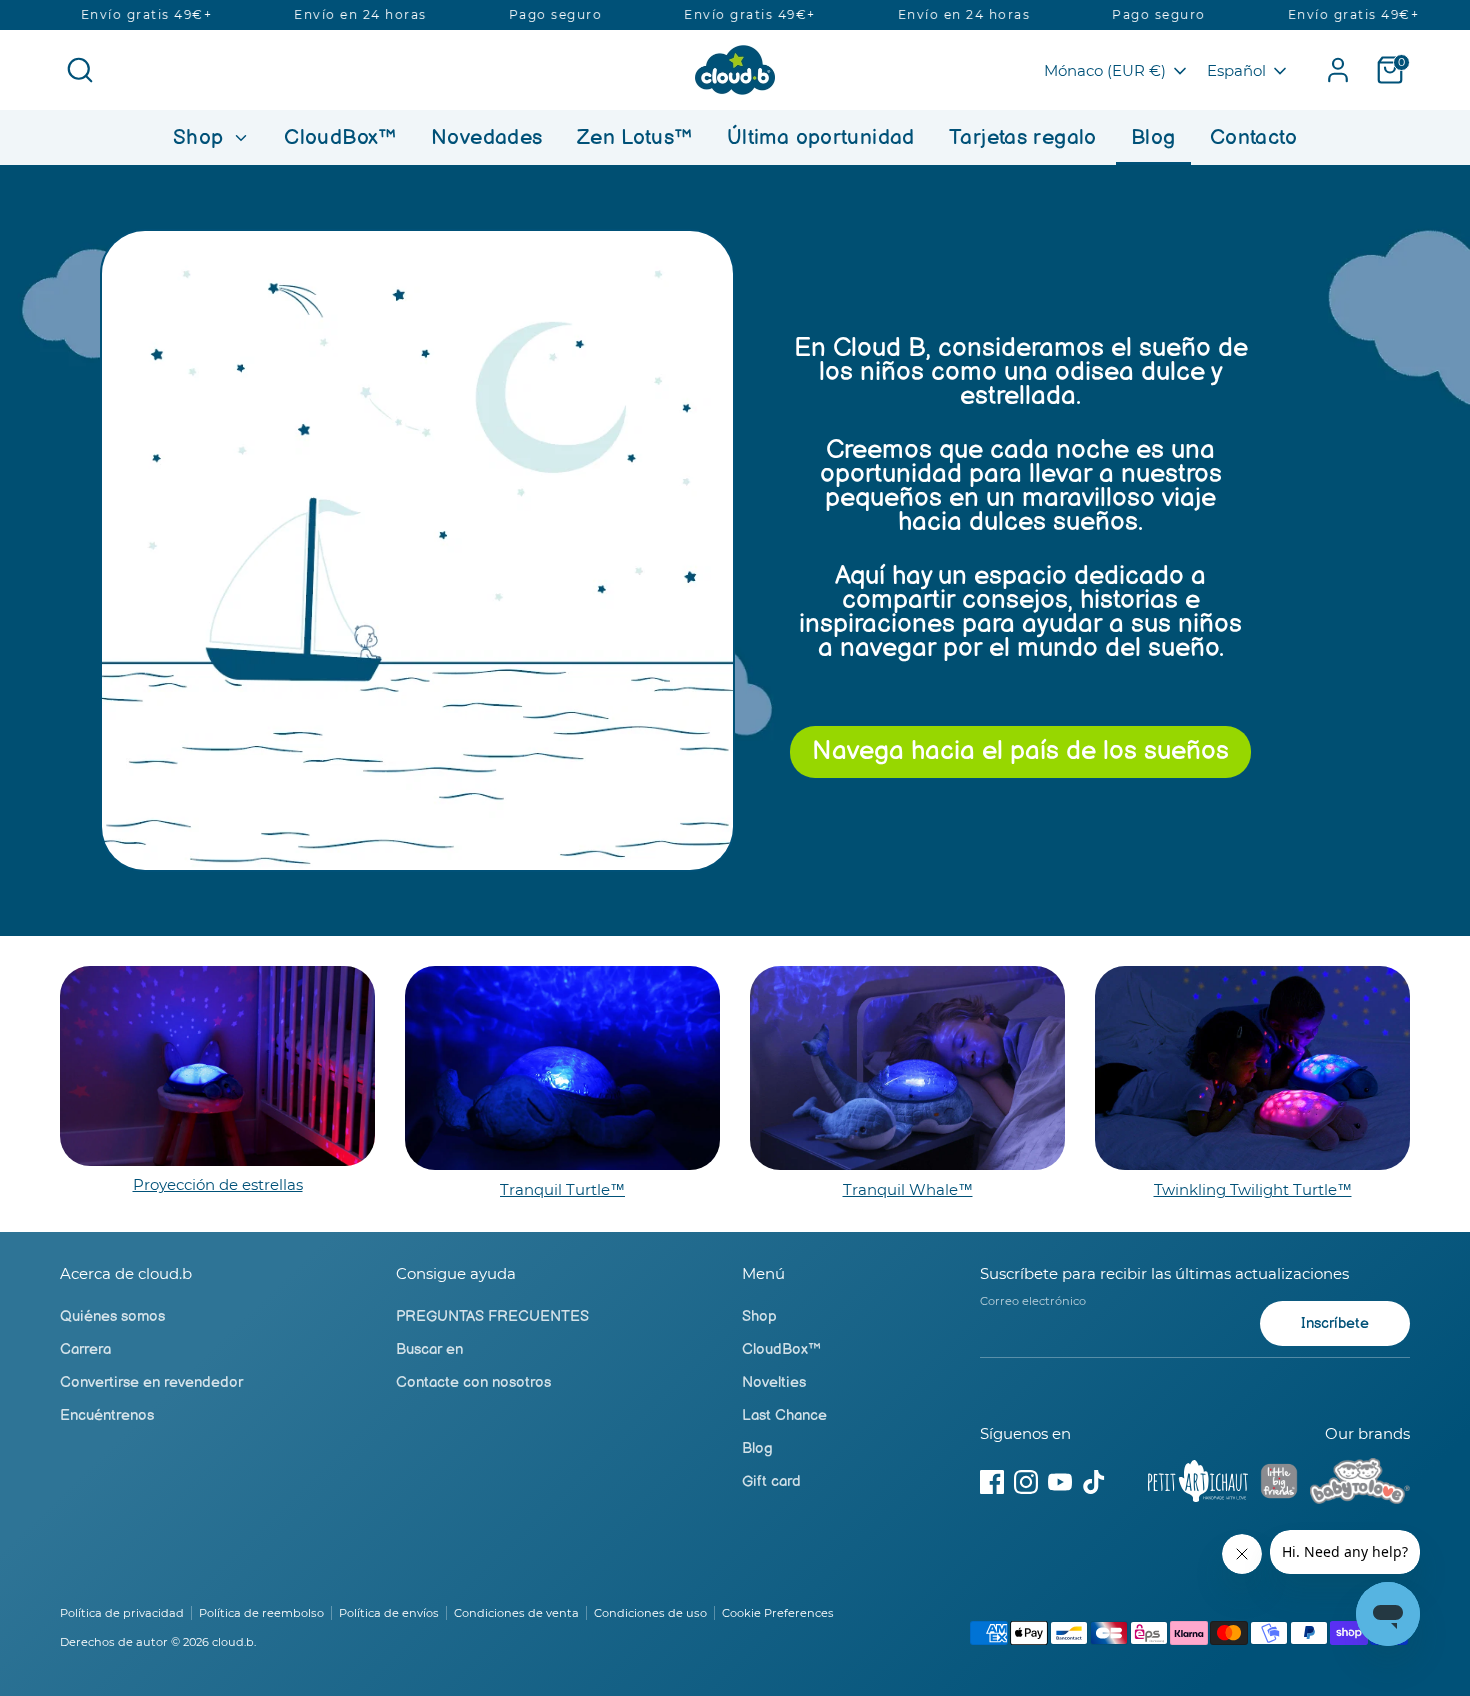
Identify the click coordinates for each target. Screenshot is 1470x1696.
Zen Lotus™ (635, 137)
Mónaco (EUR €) (1105, 70)
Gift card (771, 1481)
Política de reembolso (261, 1613)
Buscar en (429, 1349)
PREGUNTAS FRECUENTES (492, 1316)
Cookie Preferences (778, 1613)
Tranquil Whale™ (908, 1189)
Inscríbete (1335, 1323)
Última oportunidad (821, 137)
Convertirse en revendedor (151, 1382)
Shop (201, 137)
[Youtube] (1060, 1482)
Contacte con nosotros (473, 1382)
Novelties (774, 1382)
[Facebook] (992, 1482)
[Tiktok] (1094, 1482)
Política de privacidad (122, 1613)
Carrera (85, 1349)
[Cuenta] (1338, 70)
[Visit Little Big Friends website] (1279, 1484)
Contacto (1253, 137)
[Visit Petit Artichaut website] (1198, 1485)
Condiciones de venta (516, 1613)
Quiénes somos (112, 1316)
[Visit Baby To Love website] (1360, 1485)
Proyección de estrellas (218, 1184)
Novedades (486, 137)
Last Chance (784, 1415)
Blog (1153, 137)
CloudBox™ (340, 137)
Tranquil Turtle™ (562, 1189)
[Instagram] (1026, 1482)
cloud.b (233, 1642)
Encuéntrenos (107, 1415)
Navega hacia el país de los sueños (1020, 751)
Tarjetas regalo (1023, 137)
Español (1236, 70)
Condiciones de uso (650, 1613)
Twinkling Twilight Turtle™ (1253, 1189)
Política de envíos (389, 1613)
